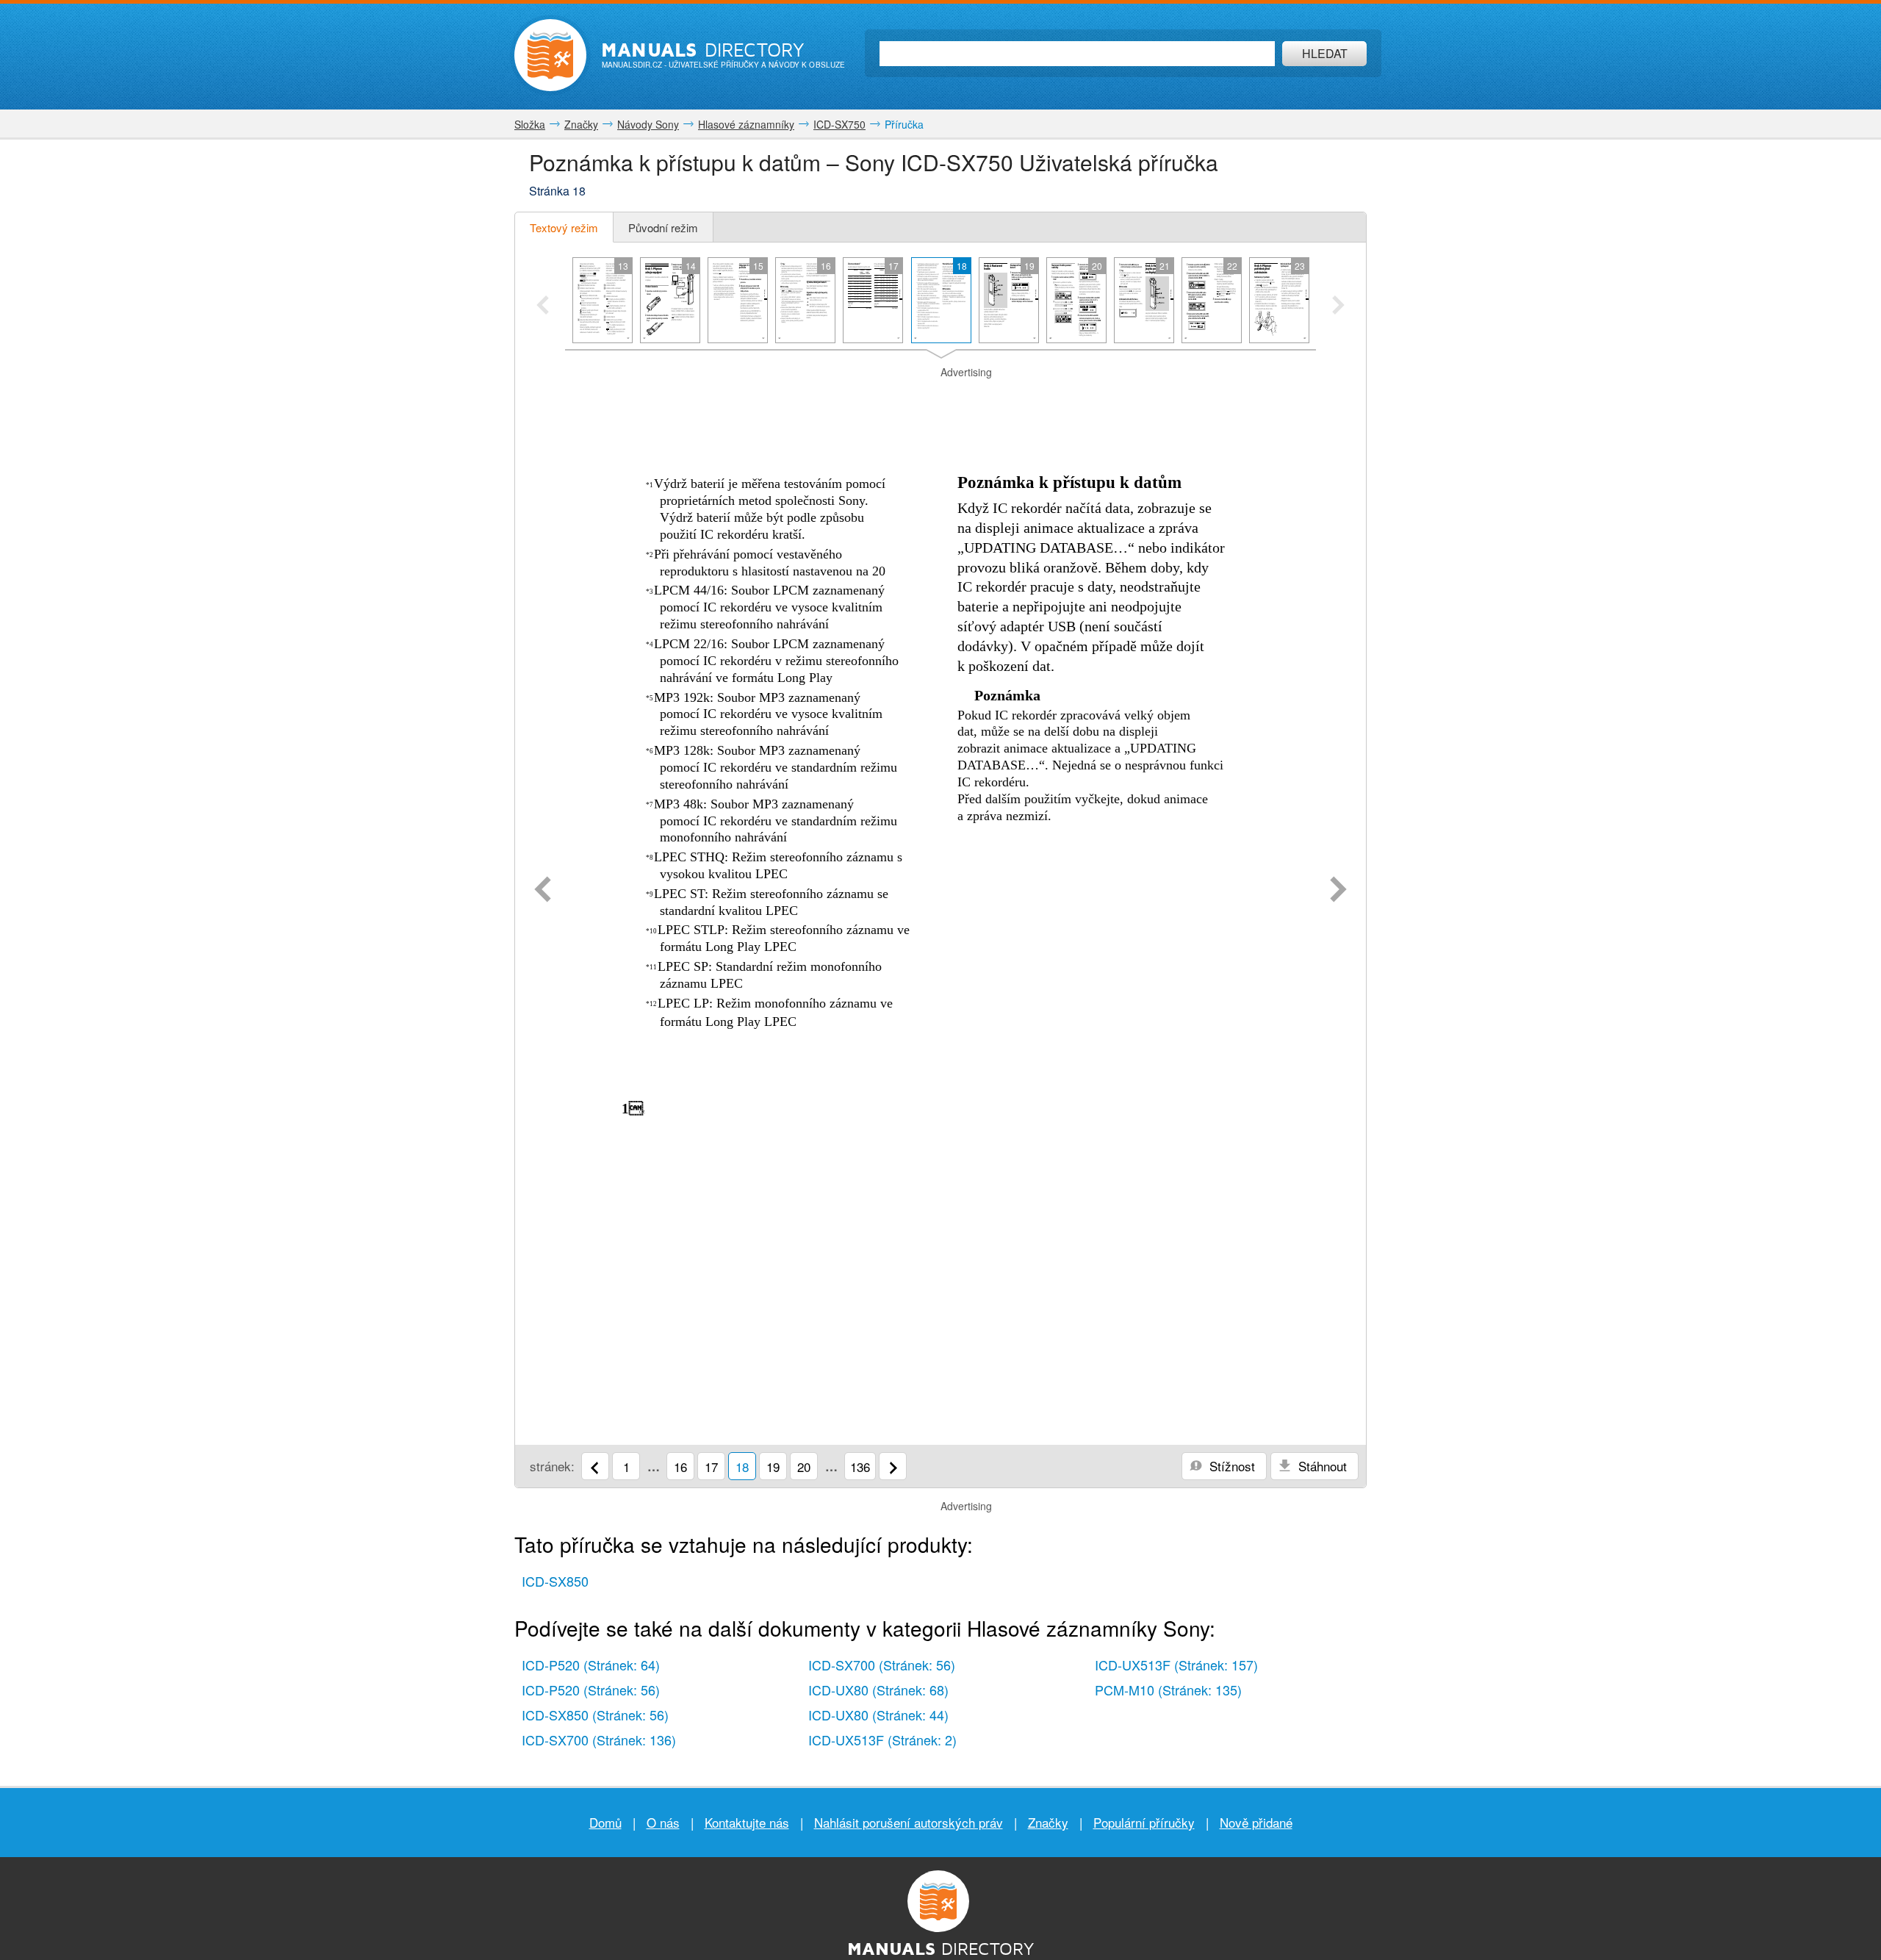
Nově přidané (1256, 1822)
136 (860, 1467)
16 (680, 1467)
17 (711, 1467)
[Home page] (550, 55)
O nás (663, 1822)
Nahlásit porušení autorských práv (909, 1822)
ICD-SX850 (555, 1581)
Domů (605, 1822)
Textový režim (564, 227)
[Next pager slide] (1338, 306)
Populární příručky (1144, 1822)
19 (773, 1467)
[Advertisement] (940, 398)
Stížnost (1230, 1466)
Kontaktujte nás (747, 1822)
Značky (1048, 1822)
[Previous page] (543, 891)
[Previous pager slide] (543, 306)
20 (804, 1467)
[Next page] (1338, 891)
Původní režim (663, 227)
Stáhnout (1321, 1466)
